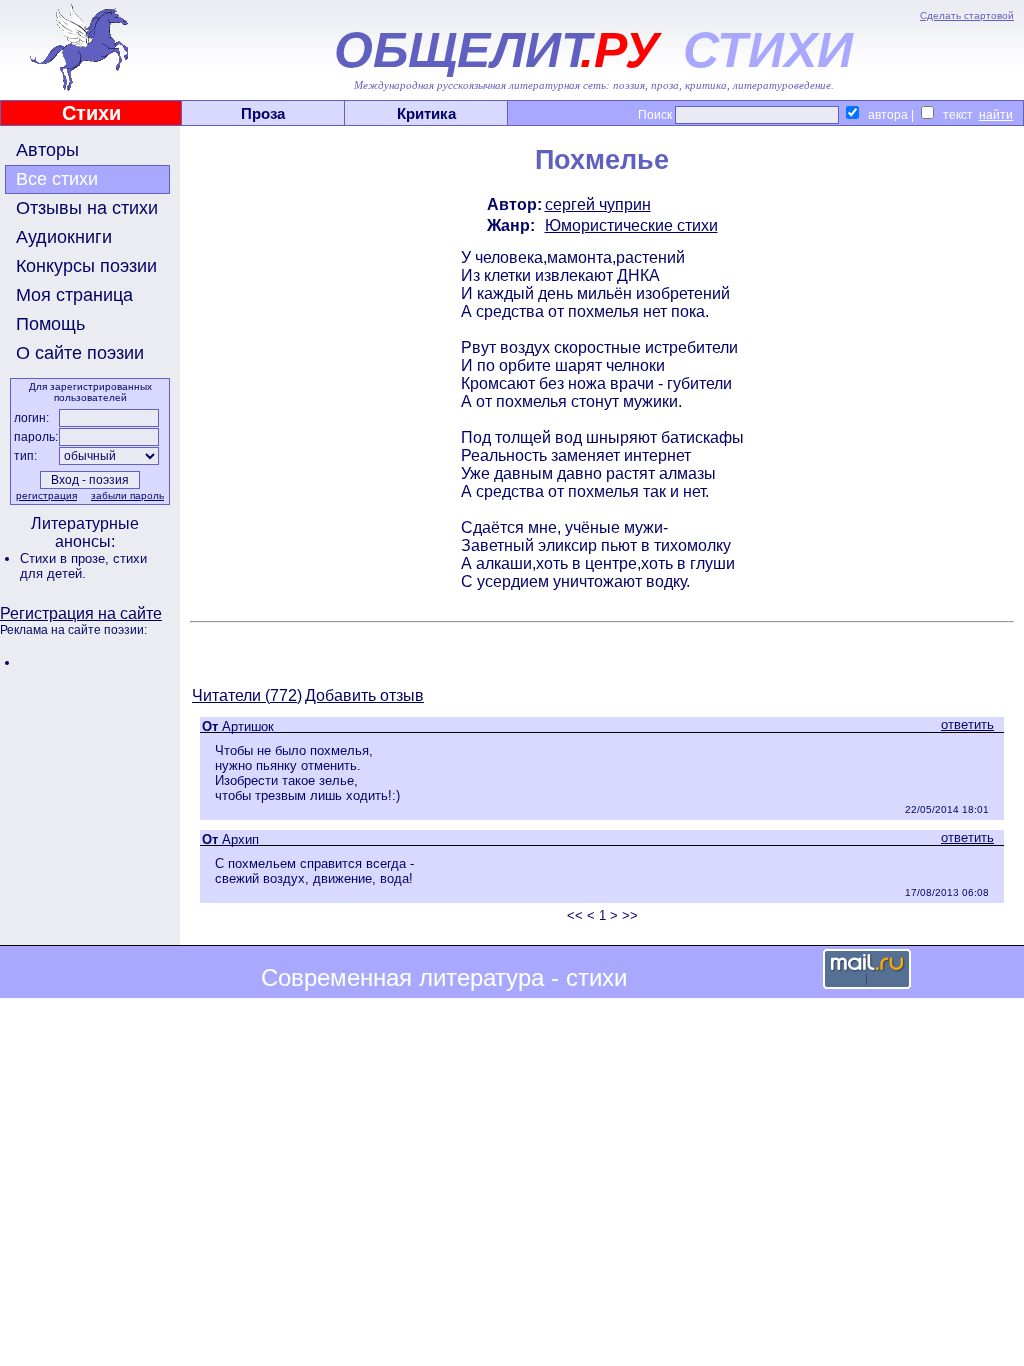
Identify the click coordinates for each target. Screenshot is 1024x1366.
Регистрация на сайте (81, 613)
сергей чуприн (598, 204)
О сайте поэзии (80, 353)
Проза (263, 113)
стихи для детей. (83, 566)
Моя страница (74, 295)
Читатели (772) (247, 695)
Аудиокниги (64, 237)
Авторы (47, 150)
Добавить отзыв (364, 695)
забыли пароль (127, 495)
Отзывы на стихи (87, 208)
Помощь (50, 324)
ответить (967, 724)
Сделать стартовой (967, 15)
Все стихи (57, 179)
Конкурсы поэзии (86, 266)
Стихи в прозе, (66, 558)
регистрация (46, 495)
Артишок (248, 726)
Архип (240, 839)
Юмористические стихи (631, 225)
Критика (426, 113)
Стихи (91, 113)
